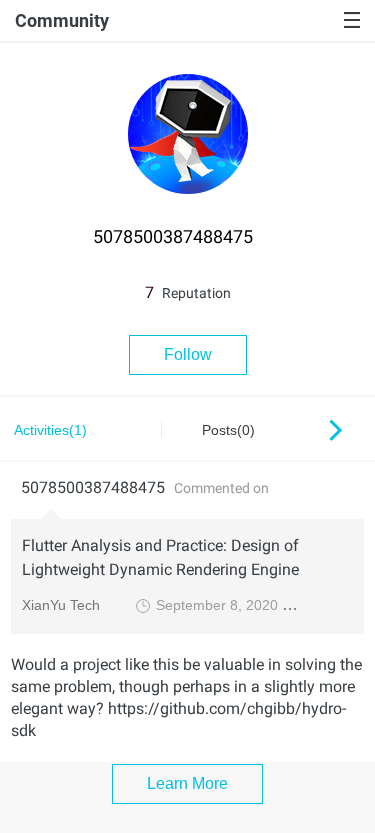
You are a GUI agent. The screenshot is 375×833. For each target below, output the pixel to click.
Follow (188, 354)
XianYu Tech (61, 605)
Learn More (187, 783)
